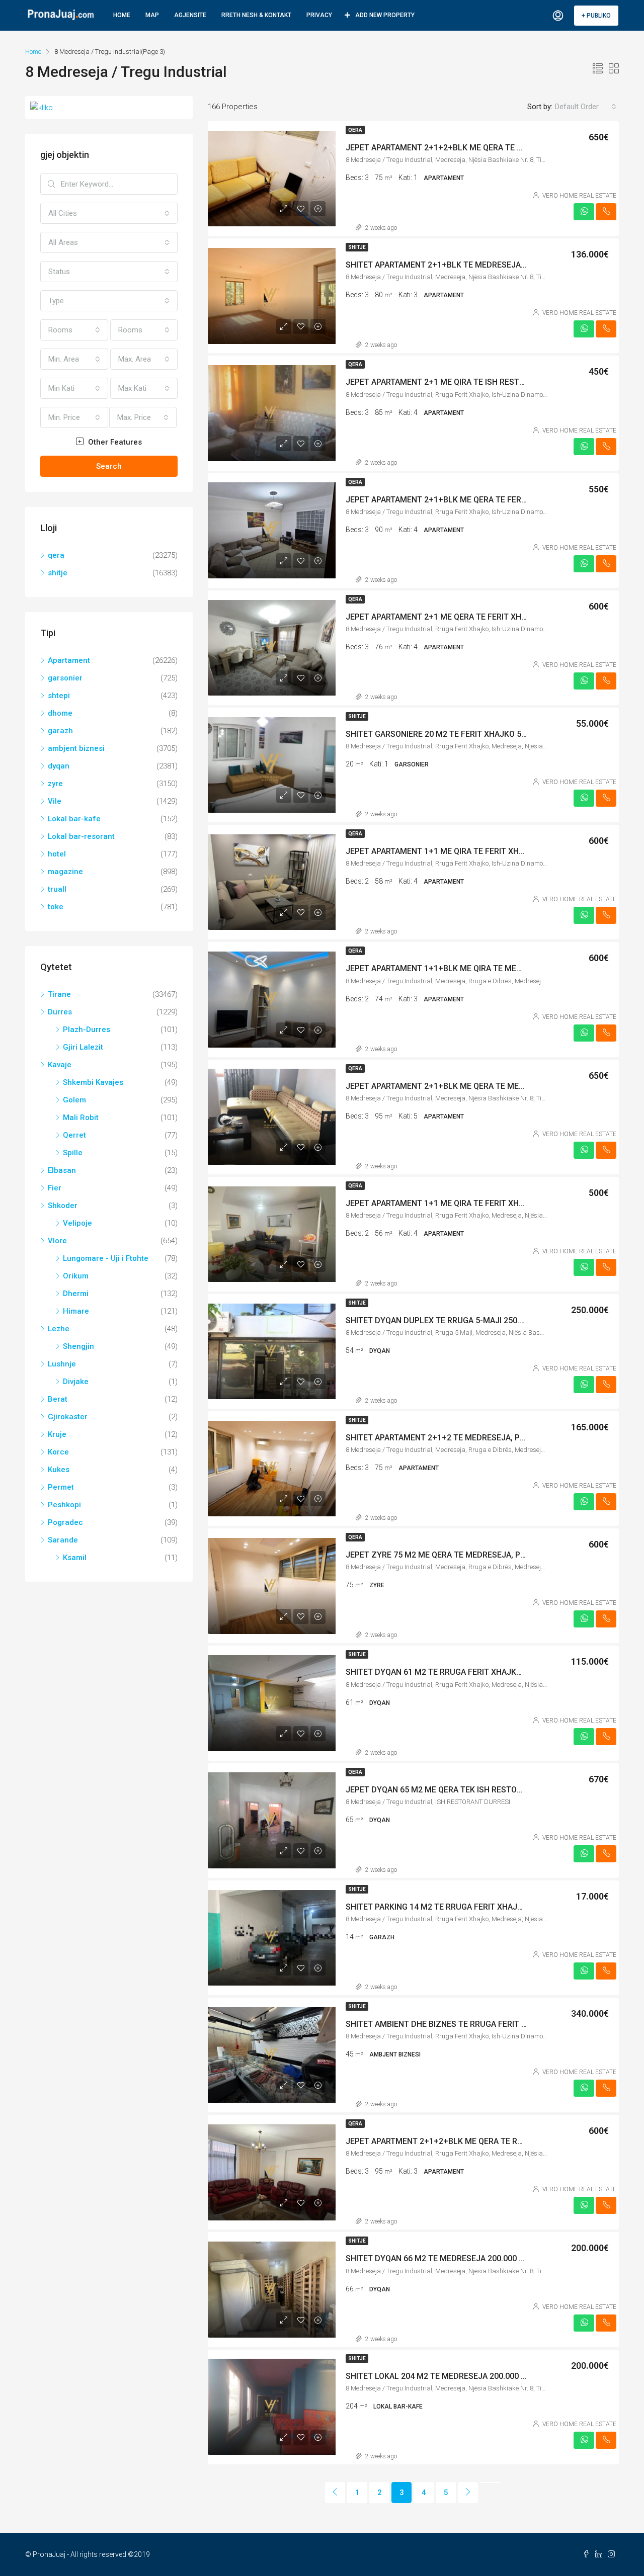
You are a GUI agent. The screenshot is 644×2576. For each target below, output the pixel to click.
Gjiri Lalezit (83, 1047)
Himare (76, 1311)
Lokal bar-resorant (81, 836)
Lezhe (59, 1329)
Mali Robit (81, 1118)
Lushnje (62, 1364)
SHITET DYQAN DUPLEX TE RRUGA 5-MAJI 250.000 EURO (451, 1320)
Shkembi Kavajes (93, 1082)
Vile (55, 801)
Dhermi (76, 1294)
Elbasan (62, 1170)
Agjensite (190, 15)
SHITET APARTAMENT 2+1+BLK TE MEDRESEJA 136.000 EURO (460, 265)
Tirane (59, 994)
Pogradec (65, 1522)
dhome (60, 713)
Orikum (76, 1276)
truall (57, 889)
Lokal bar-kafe (74, 819)
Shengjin (78, 1346)
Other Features (114, 442)
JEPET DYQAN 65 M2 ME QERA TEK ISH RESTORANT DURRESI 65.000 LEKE (482, 1790)
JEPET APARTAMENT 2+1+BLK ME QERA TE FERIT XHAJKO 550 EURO (472, 500)
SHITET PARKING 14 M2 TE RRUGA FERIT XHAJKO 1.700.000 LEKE (466, 1907)
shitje (357, 247)
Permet (61, 1487)
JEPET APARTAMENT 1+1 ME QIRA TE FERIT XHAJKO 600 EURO (461, 851)
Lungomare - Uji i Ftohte (106, 1258)
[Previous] (335, 2493)
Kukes (59, 1470)
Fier (55, 1188)
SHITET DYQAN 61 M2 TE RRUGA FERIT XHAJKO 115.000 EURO (461, 1672)
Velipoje (77, 1223)
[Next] (468, 2493)
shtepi (59, 696)
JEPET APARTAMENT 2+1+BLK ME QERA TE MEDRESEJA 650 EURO (468, 1086)
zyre (55, 784)
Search (109, 466)
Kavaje (60, 1065)
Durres (60, 1012)
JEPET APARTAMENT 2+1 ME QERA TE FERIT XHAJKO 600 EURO (463, 617)
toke (56, 907)
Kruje (57, 1434)
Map (152, 15)
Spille (73, 1153)
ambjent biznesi (76, 748)
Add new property (385, 15)
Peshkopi (64, 1505)
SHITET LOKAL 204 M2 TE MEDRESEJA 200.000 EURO (444, 2376)
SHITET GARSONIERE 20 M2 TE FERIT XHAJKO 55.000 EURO (455, 734)
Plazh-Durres (87, 1029)
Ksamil (75, 1558)
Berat (58, 1399)
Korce (58, 1452)
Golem (74, 1100)
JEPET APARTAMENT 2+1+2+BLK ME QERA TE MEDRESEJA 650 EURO (473, 148)
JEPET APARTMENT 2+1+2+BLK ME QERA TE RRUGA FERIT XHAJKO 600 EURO (489, 2141)
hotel (57, 854)
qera (355, 130)
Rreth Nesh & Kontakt (256, 15)
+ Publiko (596, 16)
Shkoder (63, 1206)
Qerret (74, 1135)
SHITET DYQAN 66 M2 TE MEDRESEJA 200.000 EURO (442, 2258)
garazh (60, 731)
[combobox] (586, 107)
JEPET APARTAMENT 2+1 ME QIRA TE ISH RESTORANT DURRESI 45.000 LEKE (487, 382)
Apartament (69, 660)
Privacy (319, 15)
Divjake (76, 1382)
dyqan (59, 766)
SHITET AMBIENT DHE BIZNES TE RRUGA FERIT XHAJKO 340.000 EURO (476, 2024)
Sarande (63, 1540)
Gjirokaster (68, 1417)
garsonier (65, 678)
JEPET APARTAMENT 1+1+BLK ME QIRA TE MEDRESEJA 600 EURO (467, 968)
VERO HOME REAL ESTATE (579, 196)
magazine (65, 872)
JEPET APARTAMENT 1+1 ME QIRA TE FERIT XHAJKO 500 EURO (461, 1203)
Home (122, 15)
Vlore (57, 1241)
